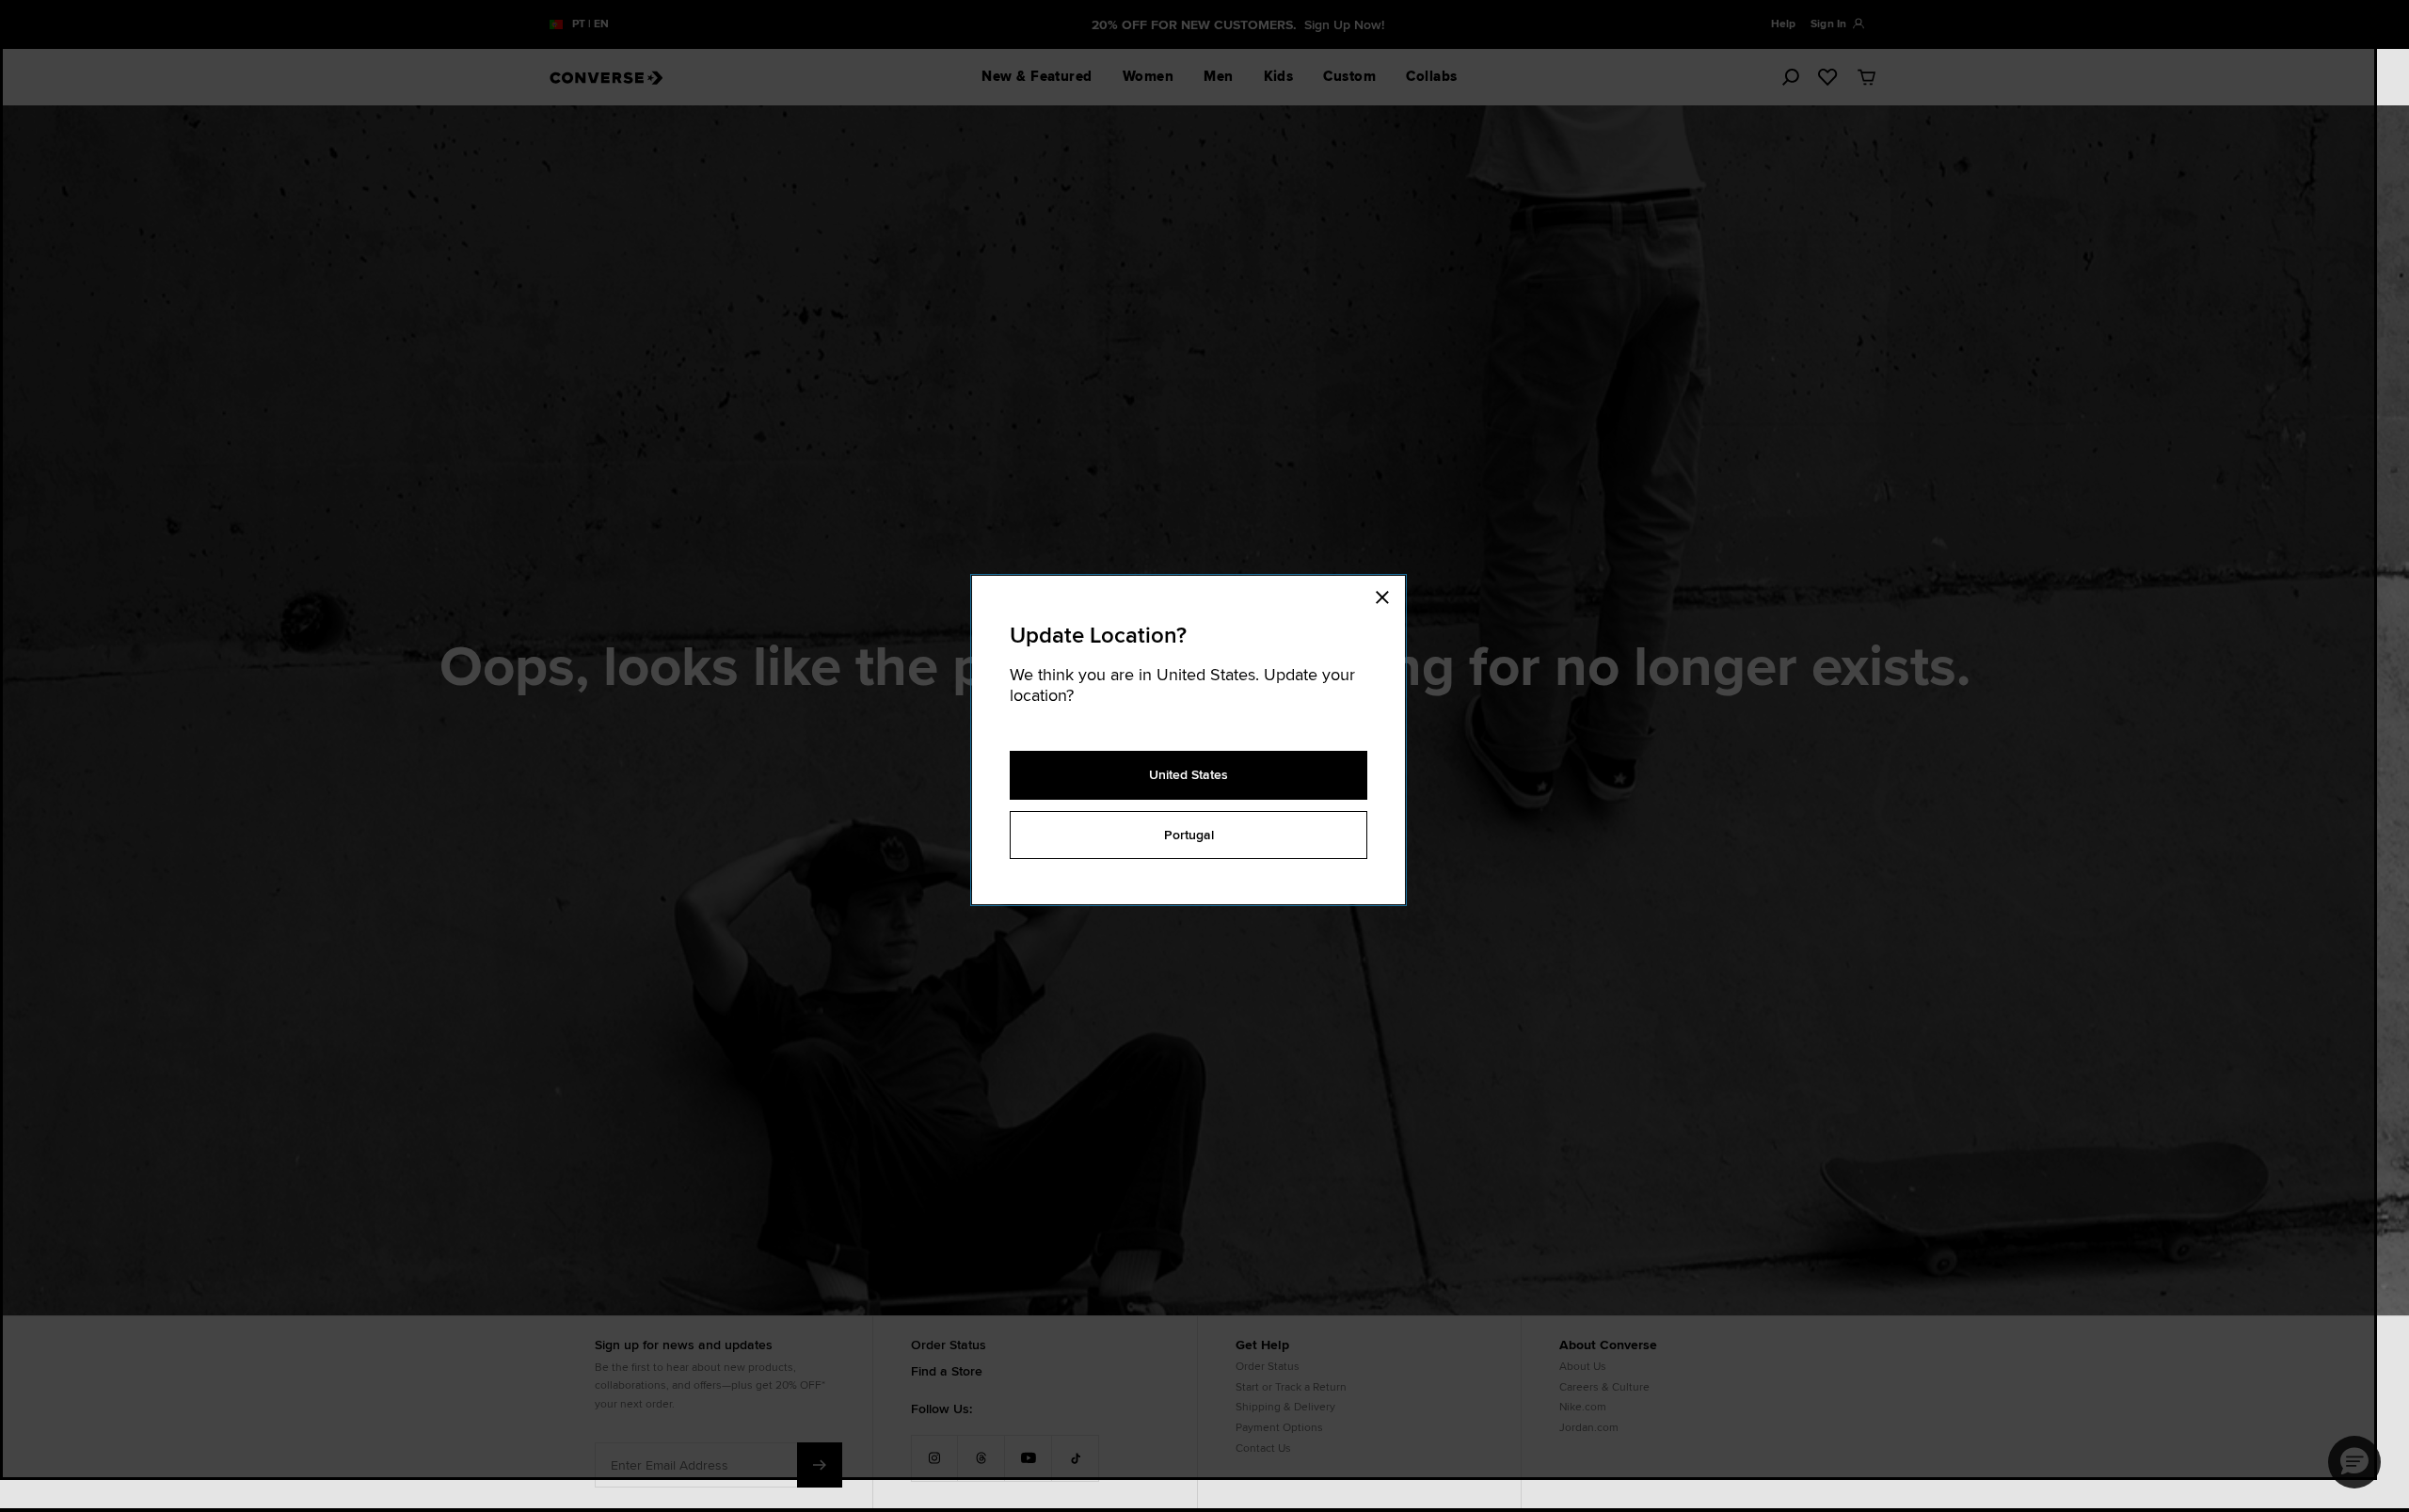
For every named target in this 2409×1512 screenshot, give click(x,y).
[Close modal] (1388, 595)
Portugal (1189, 835)
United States (1189, 774)
